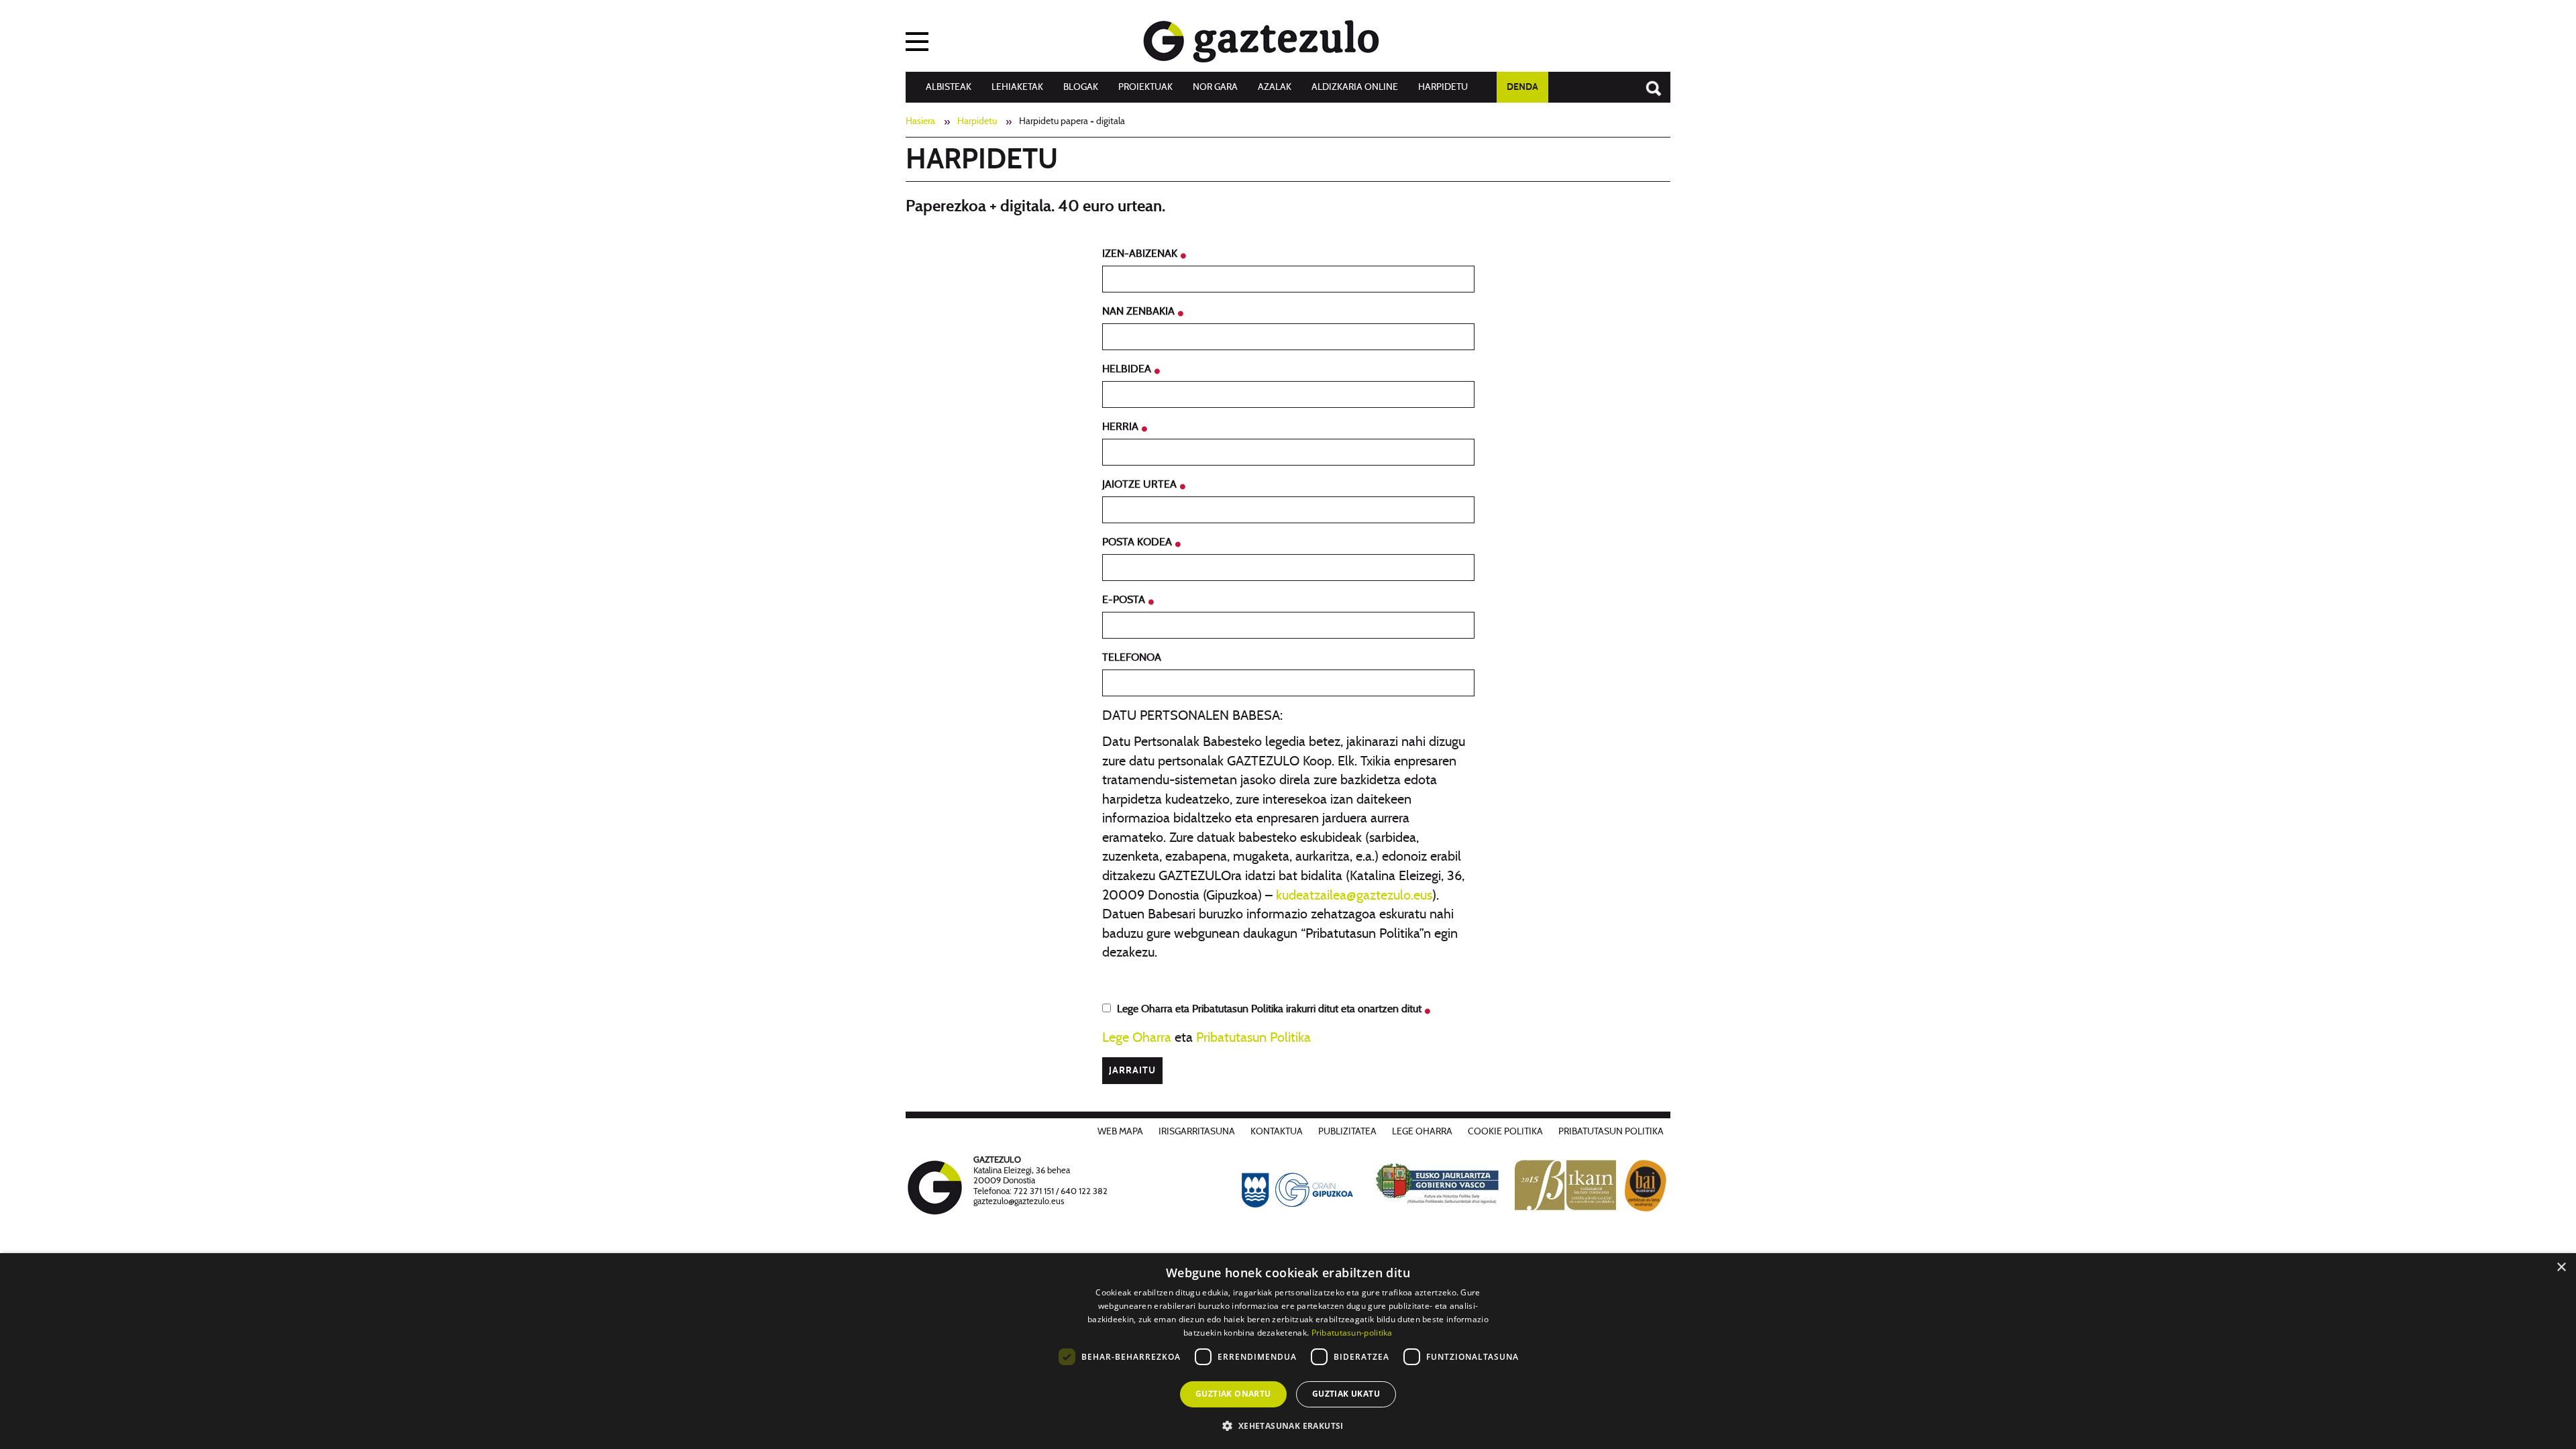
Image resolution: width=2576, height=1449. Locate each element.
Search (1647, 82)
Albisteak (949, 87)
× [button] (2561, 1268)
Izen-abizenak (1141, 254)
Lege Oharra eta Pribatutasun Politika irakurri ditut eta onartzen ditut (1271, 1009)
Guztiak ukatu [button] (1346, 1394)
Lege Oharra (1137, 1038)
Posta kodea (1138, 542)
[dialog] (1288, 1351)
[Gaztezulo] (1261, 38)
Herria (1122, 427)
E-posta (1125, 600)
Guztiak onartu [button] (1233, 1394)
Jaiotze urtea (1141, 484)
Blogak (1081, 87)
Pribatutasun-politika (1352, 1333)
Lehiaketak (1017, 87)
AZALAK (1275, 87)
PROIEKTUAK (1145, 87)
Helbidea (1128, 369)
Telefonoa (1132, 657)
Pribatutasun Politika (1253, 1038)
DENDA (1522, 87)
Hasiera (920, 121)
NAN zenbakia (1140, 311)
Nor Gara (1215, 87)
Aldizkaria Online (1355, 87)
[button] (1288, 1425)
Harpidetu (1443, 87)
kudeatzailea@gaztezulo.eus (1354, 896)
